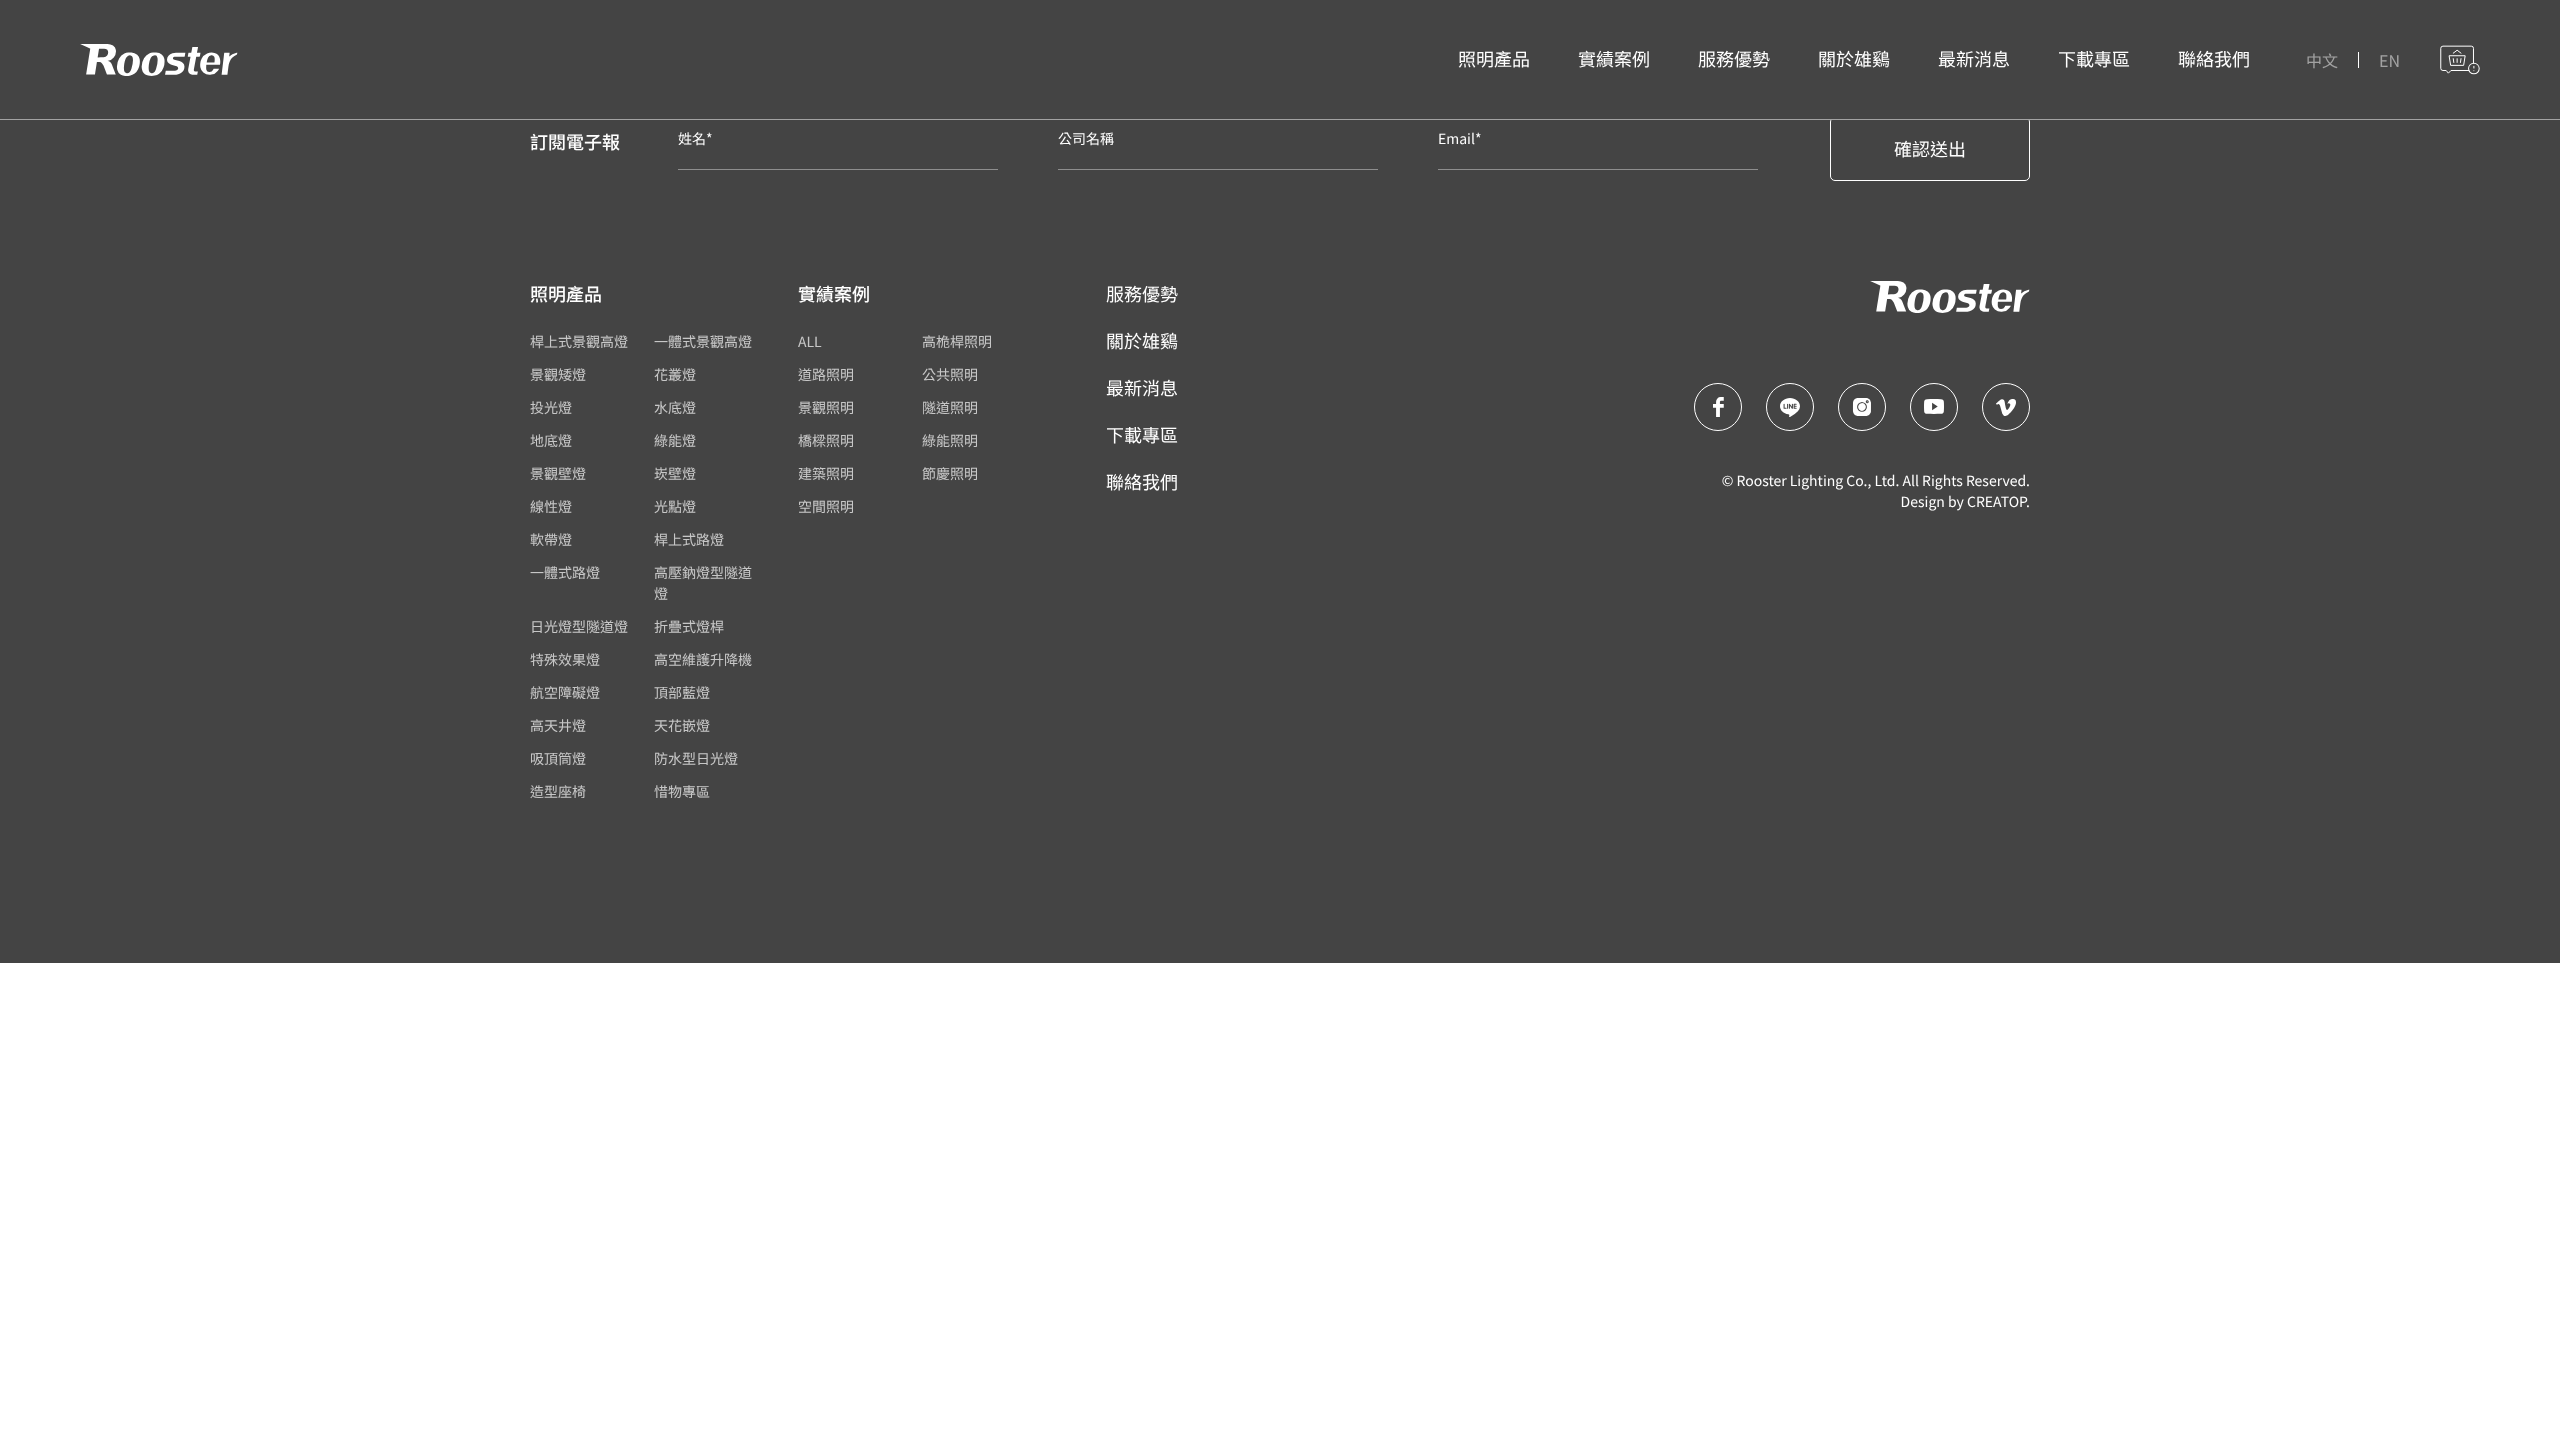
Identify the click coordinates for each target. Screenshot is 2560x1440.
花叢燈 (675, 375)
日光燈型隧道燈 (579, 627)
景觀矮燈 (558, 375)
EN (2389, 60)
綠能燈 (675, 441)
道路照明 (826, 375)
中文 (2322, 60)
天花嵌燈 (682, 726)
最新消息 (1974, 59)
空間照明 (826, 507)
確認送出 (1930, 149)
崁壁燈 (675, 474)
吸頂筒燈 (558, 759)
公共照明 (950, 375)
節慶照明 (950, 474)
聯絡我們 (2214, 59)
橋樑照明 (826, 441)
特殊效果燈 (565, 660)
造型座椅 (558, 792)
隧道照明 (950, 408)
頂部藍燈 (682, 693)
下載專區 (2094, 59)
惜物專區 (682, 792)
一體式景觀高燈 (703, 342)
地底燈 (551, 441)
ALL (810, 342)
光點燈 (675, 507)
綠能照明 (950, 441)
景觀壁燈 (558, 474)
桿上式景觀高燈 (579, 342)
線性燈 (551, 507)
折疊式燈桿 (689, 627)
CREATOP (1996, 502)
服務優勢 (1734, 59)
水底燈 (675, 408)
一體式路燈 (565, 573)
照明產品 (1494, 59)
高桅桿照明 (957, 342)
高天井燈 (558, 726)
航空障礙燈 (565, 693)
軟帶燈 (551, 540)
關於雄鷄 (1854, 59)
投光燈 (551, 408)
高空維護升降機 (703, 660)
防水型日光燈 (696, 759)
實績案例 (1614, 59)
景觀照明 (826, 408)
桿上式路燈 (689, 540)
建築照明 (826, 474)
